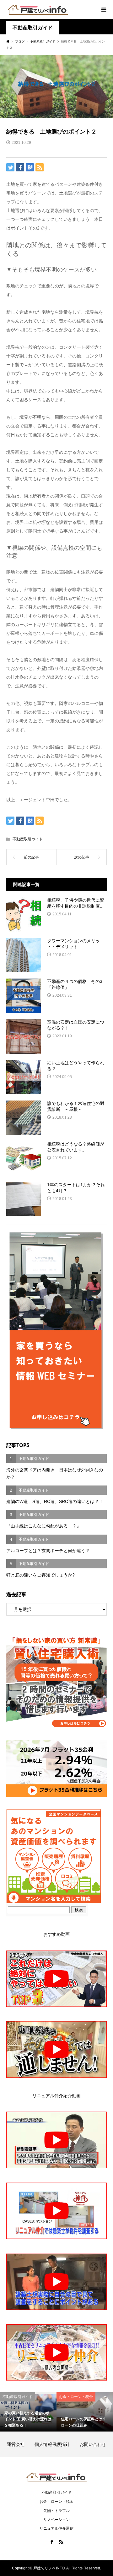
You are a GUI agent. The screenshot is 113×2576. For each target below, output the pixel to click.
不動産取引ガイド (33, 28)
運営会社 (20, 2444)
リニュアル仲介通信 (56, 2528)
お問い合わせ (93, 2444)
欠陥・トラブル (56, 2511)
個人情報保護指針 (56, 2444)
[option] (28, 2412)
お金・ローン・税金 (56, 2502)
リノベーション (56, 2520)
